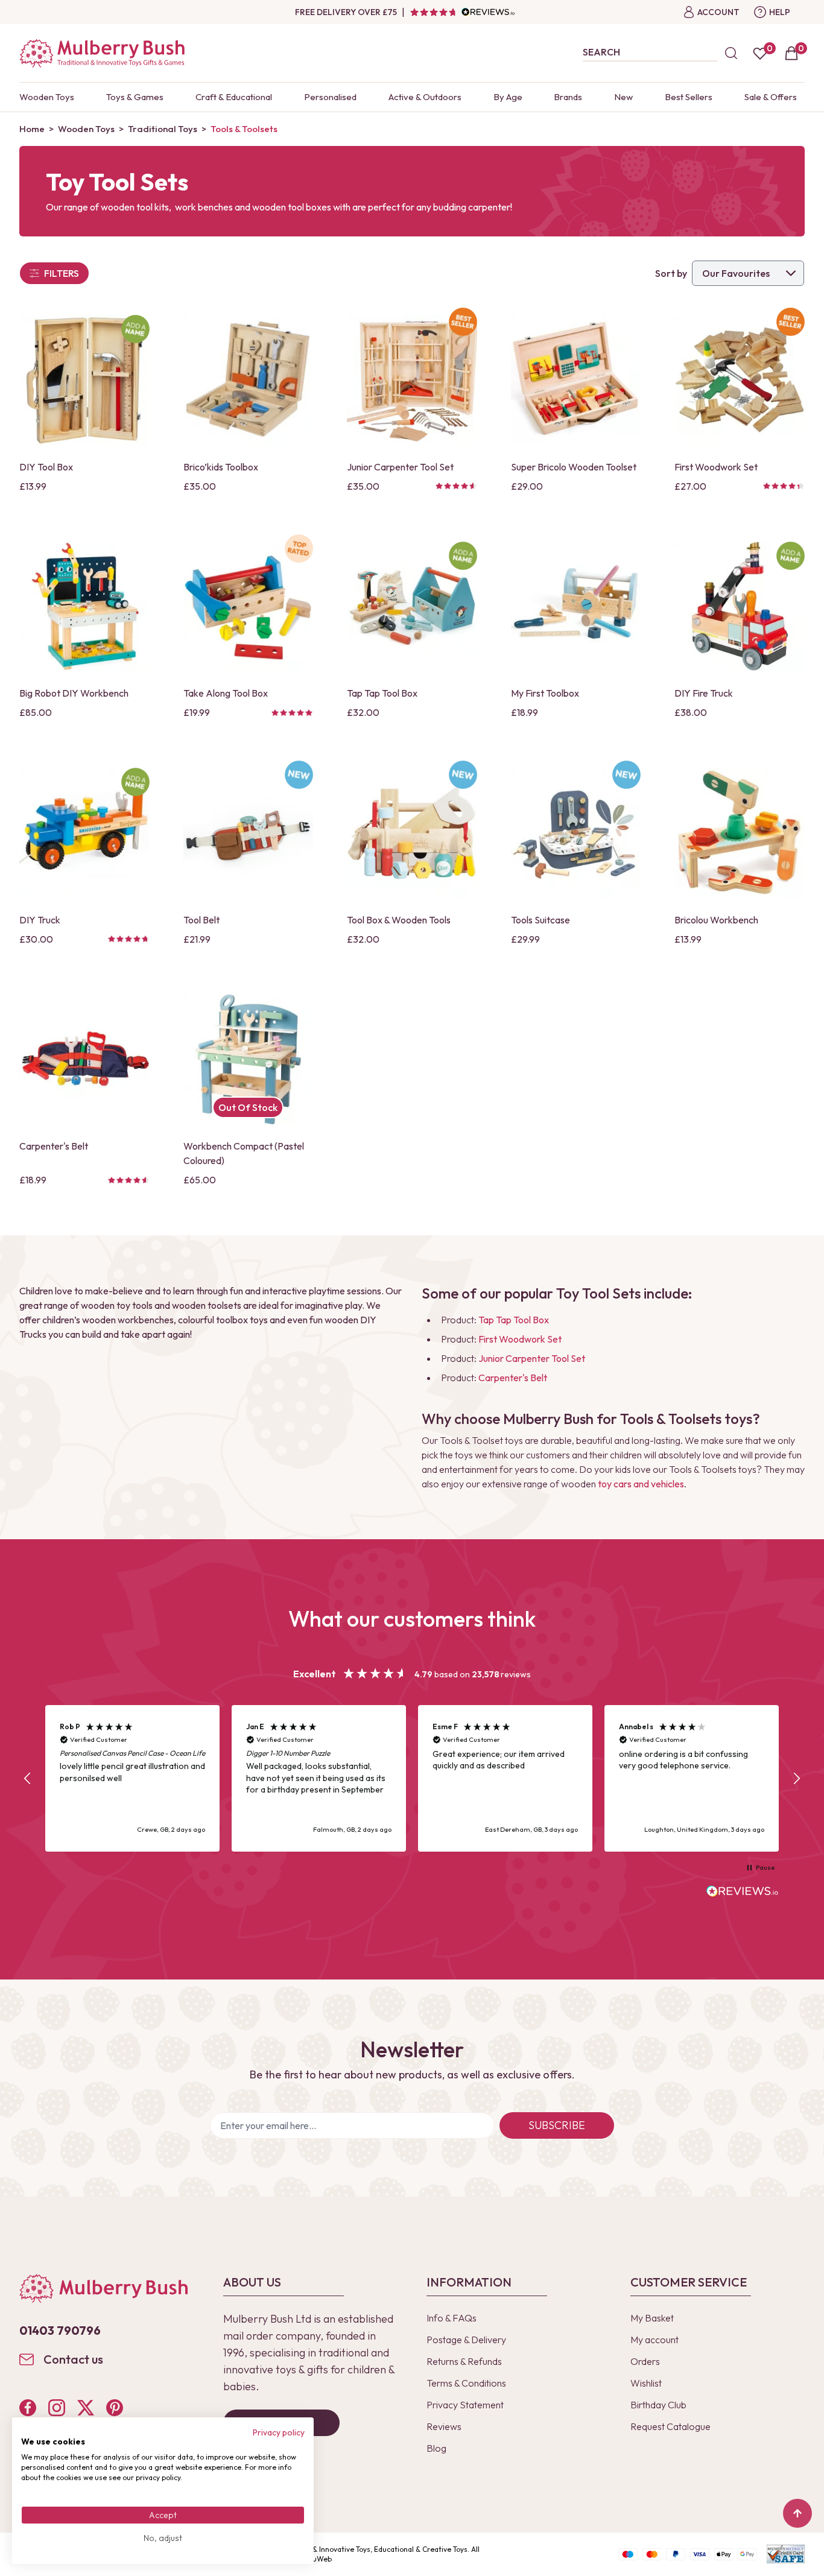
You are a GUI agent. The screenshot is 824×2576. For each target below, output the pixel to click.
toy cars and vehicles (640, 1484)
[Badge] (135, 329)
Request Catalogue (670, 2426)
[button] (28, 1779)
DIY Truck (40, 920)
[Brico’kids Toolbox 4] (249, 380)
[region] (412, 1778)
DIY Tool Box (46, 467)
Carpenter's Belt (54, 1146)
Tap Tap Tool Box (382, 693)
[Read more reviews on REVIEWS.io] (743, 1893)
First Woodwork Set (716, 467)
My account (654, 2340)
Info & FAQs (452, 2318)
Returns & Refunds (464, 2361)
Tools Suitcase (540, 920)
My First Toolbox (545, 693)
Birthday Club (658, 2405)
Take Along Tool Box (226, 693)
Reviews (444, 2426)
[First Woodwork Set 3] (740, 380)
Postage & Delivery (466, 2340)
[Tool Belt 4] (249, 833)
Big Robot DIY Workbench (74, 693)
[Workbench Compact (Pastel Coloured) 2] (249, 1060)
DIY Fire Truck (704, 693)
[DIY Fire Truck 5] (740, 607)
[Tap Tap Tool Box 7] (412, 607)
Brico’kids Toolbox (221, 467)
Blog (436, 2448)
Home (32, 129)
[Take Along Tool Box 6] (249, 607)
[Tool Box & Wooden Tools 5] (412, 833)
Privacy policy (279, 2432)
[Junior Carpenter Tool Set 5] (412, 380)
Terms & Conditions (466, 2383)
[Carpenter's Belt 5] (84, 1060)
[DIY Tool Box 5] (84, 380)
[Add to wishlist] (32, 414)
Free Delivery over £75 (346, 12)
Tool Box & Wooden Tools (399, 920)
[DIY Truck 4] (84, 833)
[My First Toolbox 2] (576, 607)
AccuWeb (316, 2559)
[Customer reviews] (462, 12)
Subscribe (557, 2125)
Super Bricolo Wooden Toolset (574, 467)
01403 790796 (60, 2330)
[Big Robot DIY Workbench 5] (84, 607)
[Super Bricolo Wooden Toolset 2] (576, 380)
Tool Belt (201, 920)
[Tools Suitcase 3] (576, 833)
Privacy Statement (465, 2405)
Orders (645, 2361)
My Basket (652, 2318)
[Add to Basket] (32, 435)
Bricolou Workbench (716, 920)
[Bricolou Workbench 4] (740, 833)
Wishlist (646, 2383)
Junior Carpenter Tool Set (400, 467)
